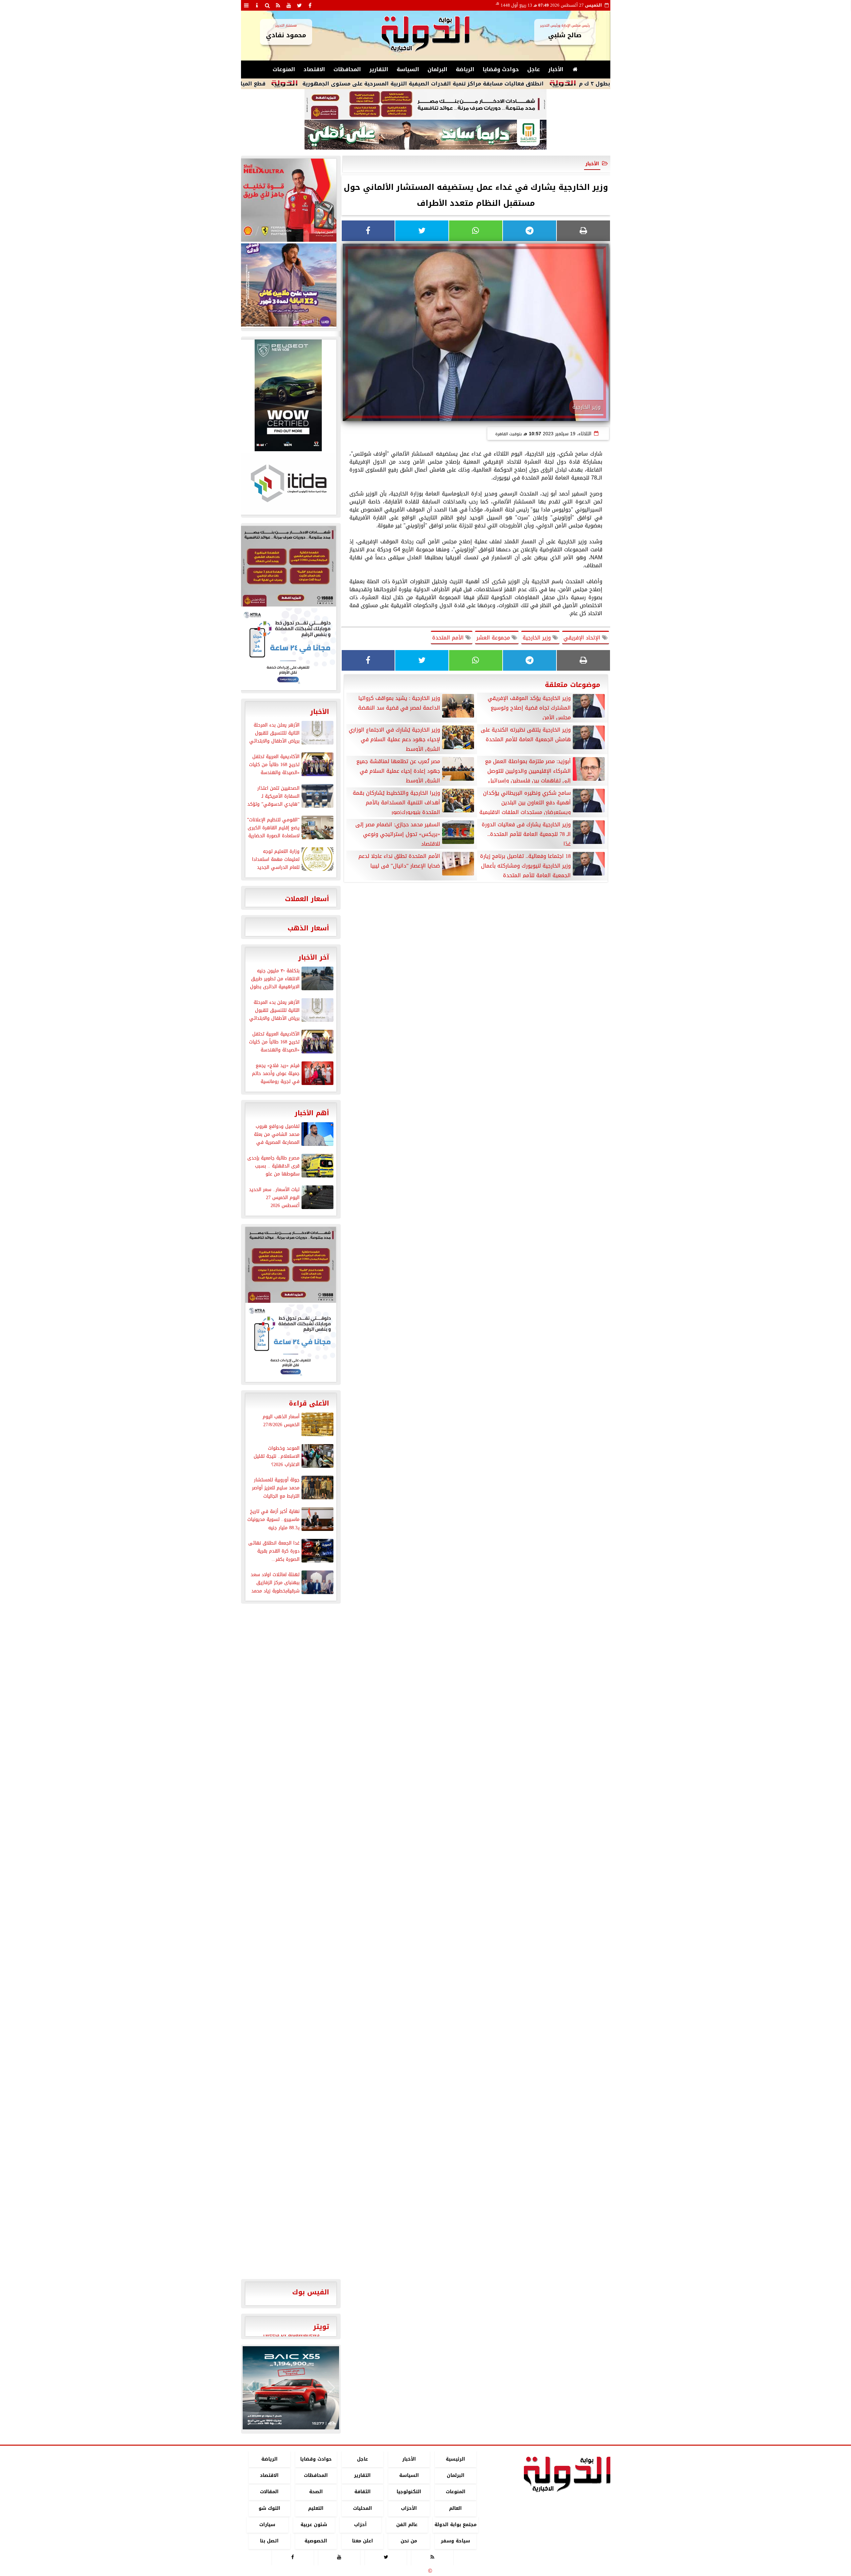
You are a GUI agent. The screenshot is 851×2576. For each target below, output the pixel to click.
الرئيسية (455, 2459)
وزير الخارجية (538, 638)
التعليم (316, 2508)
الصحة (316, 2492)
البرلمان (437, 69)
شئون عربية (314, 2525)
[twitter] (300, 5)
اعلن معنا (362, 2541)
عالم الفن (407, 2525)
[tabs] (246, 5)
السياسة (408, 69)
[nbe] (425, 135)
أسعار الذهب (308, 928)
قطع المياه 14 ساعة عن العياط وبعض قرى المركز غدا (291, 84)
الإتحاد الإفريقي (583, 638)
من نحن (409, 2541)
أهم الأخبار (312, 1113)
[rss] (278, 5)
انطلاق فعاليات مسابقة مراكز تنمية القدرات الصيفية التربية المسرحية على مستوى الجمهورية (516, 84)
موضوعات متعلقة (573, 685)
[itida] (288, 483)
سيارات (267, 2525)
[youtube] (289, 5)
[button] (250, 2388)
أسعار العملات (307, 899)
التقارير (379, 69)
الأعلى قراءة (309, 1403)
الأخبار (556, 69)
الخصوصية (316, 2541)
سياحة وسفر (455, 2541)
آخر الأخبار (314, 957)
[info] (257, 5)
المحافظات (347, 69)
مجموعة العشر (494, 638)
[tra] (288, 648)
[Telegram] (530, 231)
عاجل (534, 69)
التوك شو (269, 2508)
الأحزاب (409, 2508)
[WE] (288, 285)
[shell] (288, 200)
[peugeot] (288, 395)
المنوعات (284, 69)
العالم (455, 2508)
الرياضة (465, 69)
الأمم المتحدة (449, 638)
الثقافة (362, 2492)
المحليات (362, 2508)
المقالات (269, 2492)
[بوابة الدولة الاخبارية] (291, 2388)
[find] (268, 5)
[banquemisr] (425, 104)
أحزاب (360, 2525)
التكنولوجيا (409, 2492)
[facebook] (310, 5)
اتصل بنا (269, 2541)
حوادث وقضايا (501, 69)
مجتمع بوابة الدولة (455, 2525)
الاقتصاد (314, 69)
